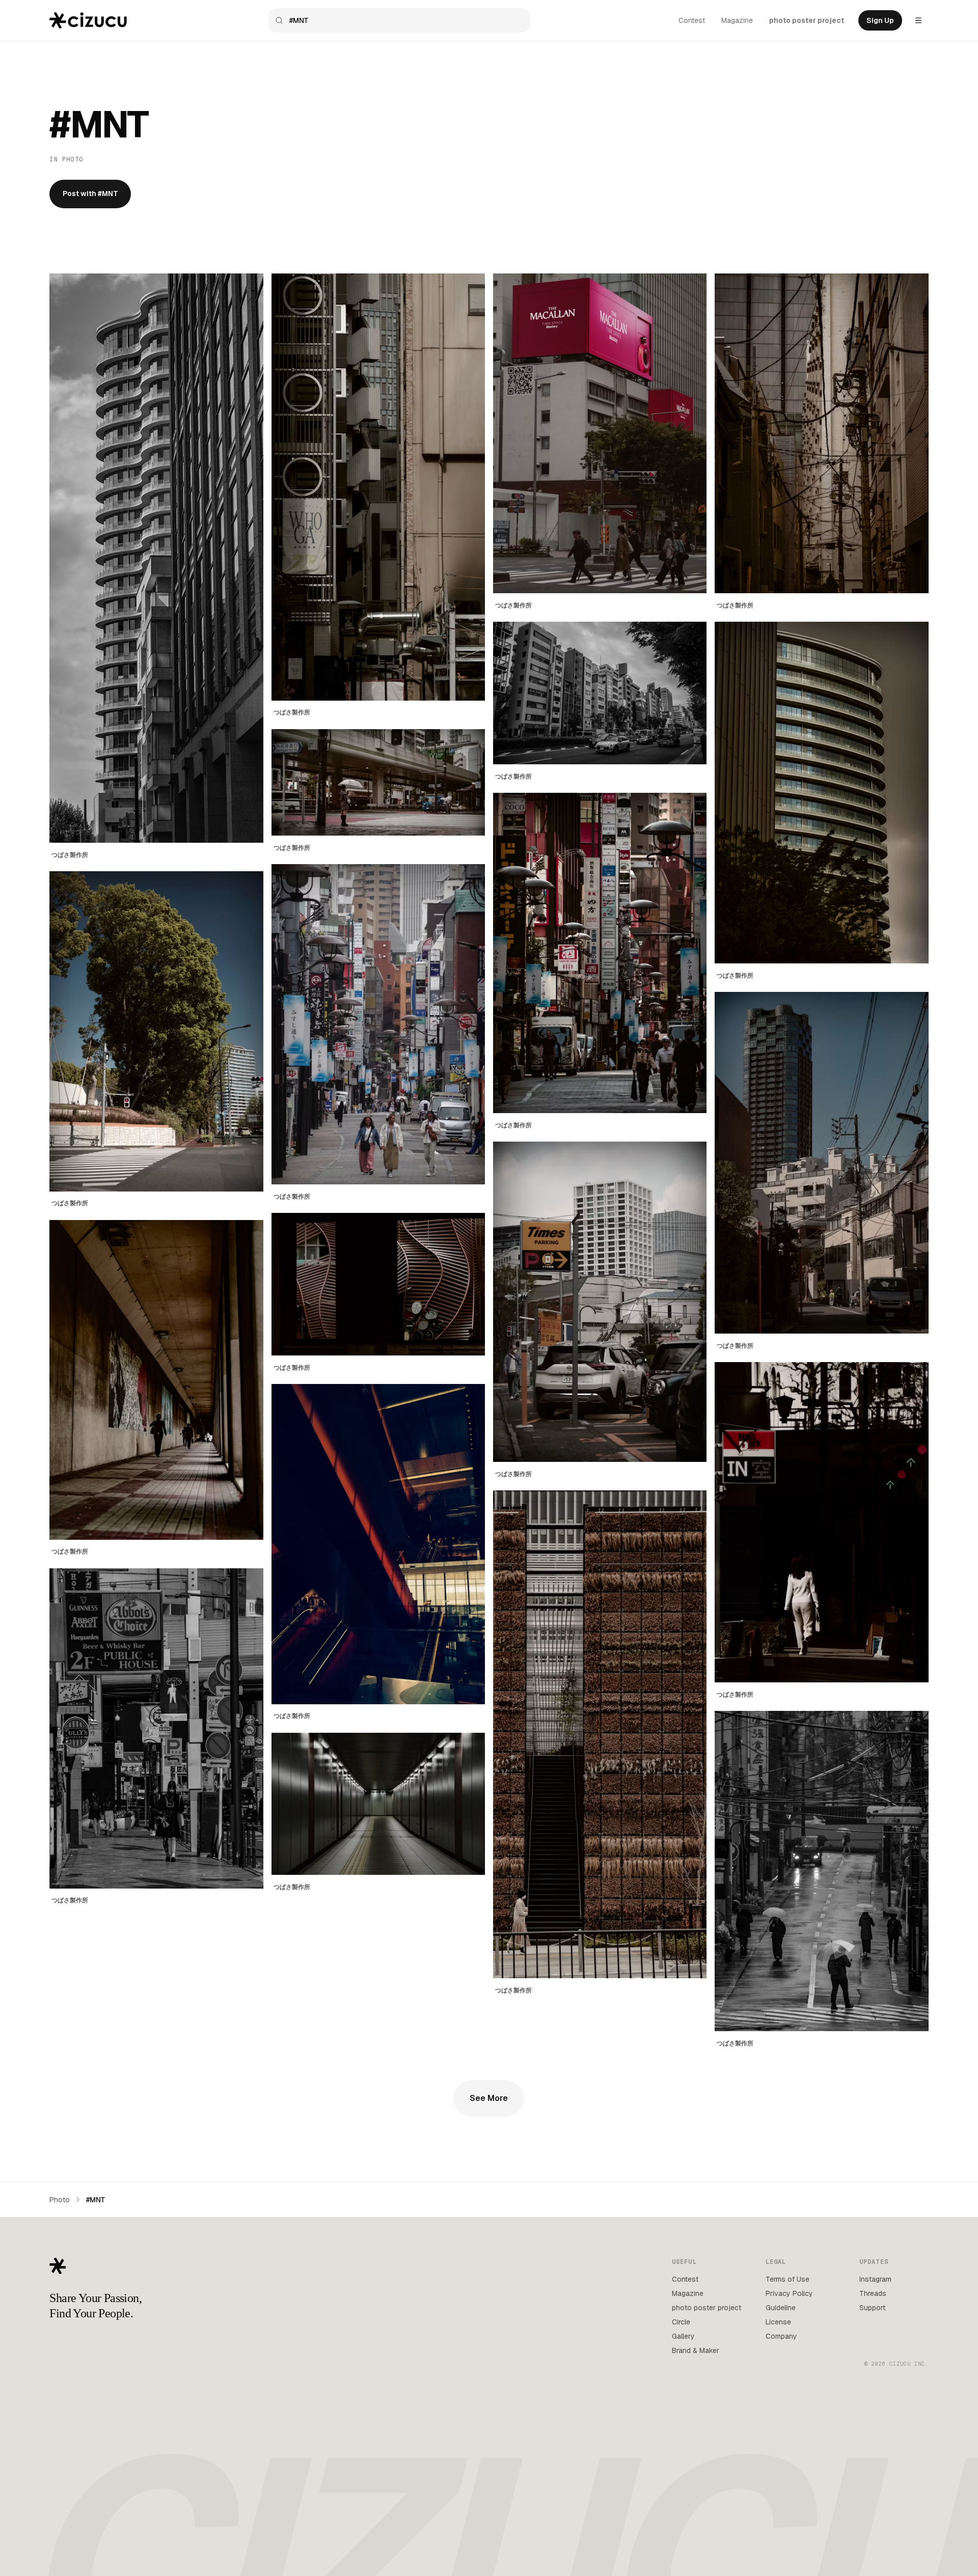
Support (872, 2308)
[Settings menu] (918, 20)
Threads (873, 2293)
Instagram (875, 2279)
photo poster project (807, 20)
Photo (60, 2200)
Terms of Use (787, 2279)
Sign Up (880, 20)
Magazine (737, 20)
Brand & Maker (696, 2350)
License (778, 2322)
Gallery (683, 2336)
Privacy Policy (789, 2293)
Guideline (781, 2308)
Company (781, 2336)
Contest (692, 20)
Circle (681, 2322)
